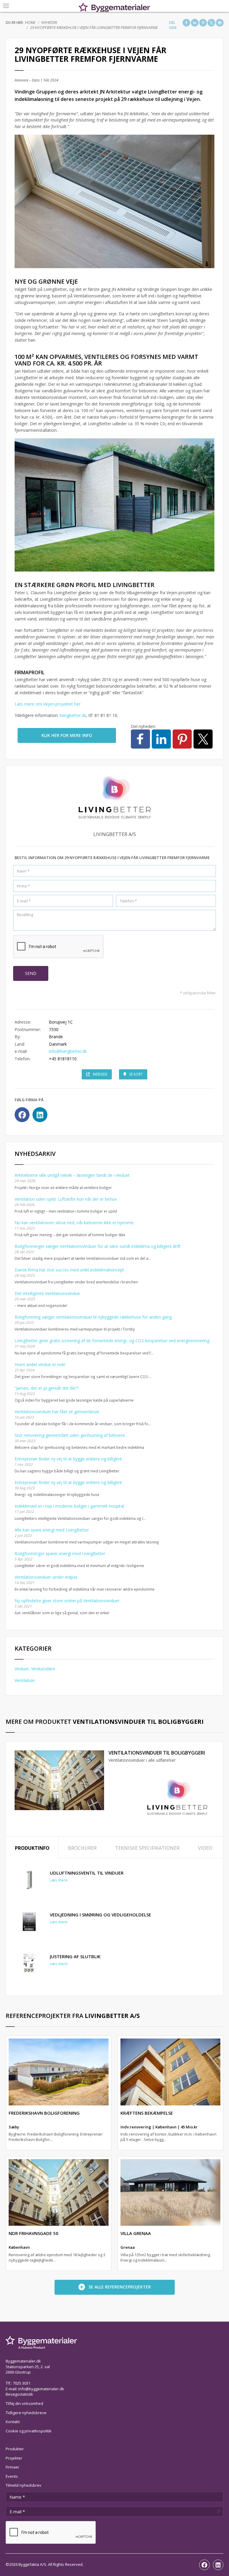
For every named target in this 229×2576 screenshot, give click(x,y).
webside (100, 1074)
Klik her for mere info (67, 735)
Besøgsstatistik (19, 2394)
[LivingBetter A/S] (177, 1798)
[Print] (220, 23)
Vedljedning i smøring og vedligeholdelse (100, 1915)
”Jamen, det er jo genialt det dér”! (47, 1388)
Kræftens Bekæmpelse (147, 2113)
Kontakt (13, 2422)
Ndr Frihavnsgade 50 (34, 2233)
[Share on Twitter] (211, 23)
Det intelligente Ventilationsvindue (47, 1293)
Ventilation (25, 1680)
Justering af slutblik (75, 1956)
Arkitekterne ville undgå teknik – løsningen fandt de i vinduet (72, 1175)
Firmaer (13, 2467)
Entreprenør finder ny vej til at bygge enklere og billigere (68, 1459)
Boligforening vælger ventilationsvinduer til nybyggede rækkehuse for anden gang (93, 1317)
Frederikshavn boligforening (44, 2113)
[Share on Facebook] (186, 23)
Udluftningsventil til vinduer (87, 1873)
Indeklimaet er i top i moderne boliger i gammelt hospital (69, 1506)
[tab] (32, 1848)
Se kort (136, 1074)
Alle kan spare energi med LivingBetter (52, 1530)
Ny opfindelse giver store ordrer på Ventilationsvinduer (67, 1601)
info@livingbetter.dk (68, 1051)
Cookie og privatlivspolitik (29, 2431)
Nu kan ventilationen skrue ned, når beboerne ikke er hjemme (74, 1223)
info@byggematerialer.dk (41, 2389)
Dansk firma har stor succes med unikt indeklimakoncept (69, 1270)
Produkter (15, 2449)
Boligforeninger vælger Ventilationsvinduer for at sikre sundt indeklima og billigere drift (98, 1246)
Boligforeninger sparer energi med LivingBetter (60, 1553)
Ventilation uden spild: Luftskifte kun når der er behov (66, 1199)
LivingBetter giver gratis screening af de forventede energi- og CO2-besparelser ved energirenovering (112, 1341)
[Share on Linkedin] (195, 23)
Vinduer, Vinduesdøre (35, 1669)
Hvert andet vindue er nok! (40, 1364)
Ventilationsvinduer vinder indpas (46, 1577)
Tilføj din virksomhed (24, 2403)
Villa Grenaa (136, 2233)
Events (12, 2476)
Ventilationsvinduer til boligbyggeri (157, 1753)
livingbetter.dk (73, 715)
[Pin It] (203, 23)
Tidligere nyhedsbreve (26, 2413)
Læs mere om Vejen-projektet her (48, 704)
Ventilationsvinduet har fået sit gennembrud (57, 1412)
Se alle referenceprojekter (120, 2287)
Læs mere (59, 1880)
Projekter (14, 2458)
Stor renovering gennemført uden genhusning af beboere (70, 1435)
